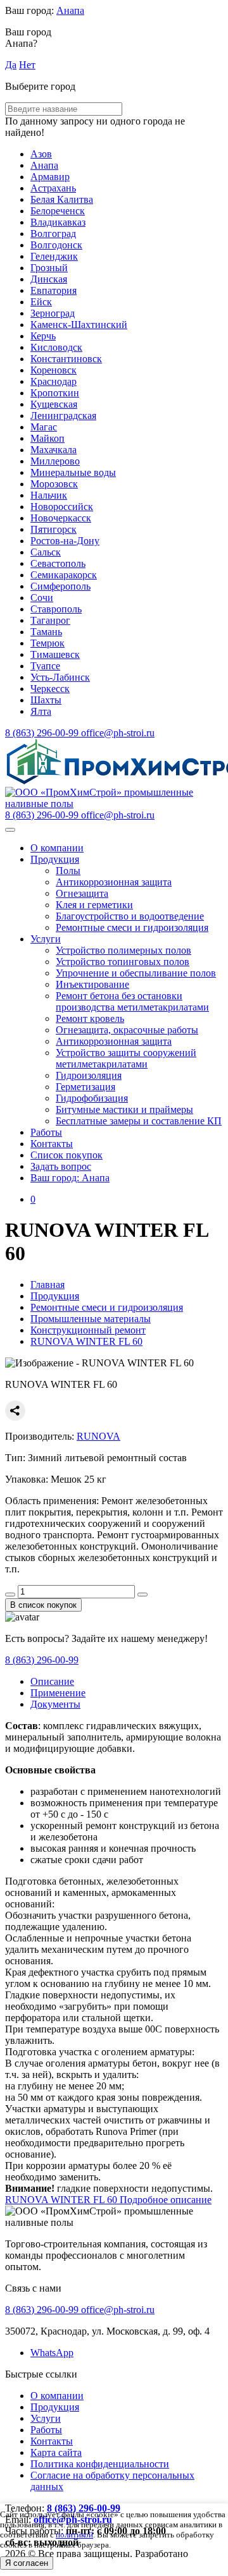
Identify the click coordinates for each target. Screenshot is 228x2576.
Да (11, 65)
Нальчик (49, 495)
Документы (55, 1704)
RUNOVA (98, 1436)
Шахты (46, 700)
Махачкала (54, 450)
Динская (49, 279)
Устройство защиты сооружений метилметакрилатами (126, 1058)
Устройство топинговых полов (123, 962)
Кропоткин (55, 393)
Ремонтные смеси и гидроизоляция (132, 927)
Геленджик (54, 256)
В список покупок (43, 1605)
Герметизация (85, 1087)
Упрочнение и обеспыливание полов (136, 973)
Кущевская (54, 404)
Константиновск (66, 359)
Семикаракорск (64, 575)
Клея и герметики (94, 905)
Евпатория (54, 290)
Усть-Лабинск (60, 677)
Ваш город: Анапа (70, 1178)
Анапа (70, 10)
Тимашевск (55, 654)
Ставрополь (56, 609)
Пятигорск (54, 529)
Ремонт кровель (90, 1018)
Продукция (55, 859)
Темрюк (47, 643)
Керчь (43, 336)
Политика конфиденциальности (100, 2464)
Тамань (46, 632)
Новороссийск (62, 507)
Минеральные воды (73, 472)
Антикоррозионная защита (114, 882)
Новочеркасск (61, 518)
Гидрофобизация (92, 1098)
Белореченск (58, 211)
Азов (41, 154)
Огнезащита (82, 893)
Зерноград (53, 313)
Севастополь (58, 563)
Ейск (41, 302)
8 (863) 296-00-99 (42, 1660)
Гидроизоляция (89, 1075)
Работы (46, 1132)
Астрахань (53, 188)
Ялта (41, 711)
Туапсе (45, 666)
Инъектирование (92, 984)
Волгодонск (56, 245)
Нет (27, 65)
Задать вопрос (61, 1166)
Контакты (52, 1144)
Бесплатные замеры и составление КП (139, 1121)
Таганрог (50, 620)
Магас (44, 427)
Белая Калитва (62, 199)
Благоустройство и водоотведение (130, 916)
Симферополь (60, 586)
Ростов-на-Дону (65, 541)
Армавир (50, 177)
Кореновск (54, 370)
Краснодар (54, 381)
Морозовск (54, 484)
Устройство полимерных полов (123, 950)
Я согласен (27, 2563)
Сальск (46, 552)
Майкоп (47, 438)
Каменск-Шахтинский (79, 325)
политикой (74, 2535)
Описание (52, 1681)
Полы (68, 871)
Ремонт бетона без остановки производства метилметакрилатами (132, 1001)
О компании (57, 848)
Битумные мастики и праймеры (124, 1109)
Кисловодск (56, 347)
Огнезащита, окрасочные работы (127, 1030)
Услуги (46, 939)
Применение (58, 1693)
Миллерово (55, 461)
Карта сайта (56, 2452)
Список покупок (66, 1155)
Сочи (42, 598)
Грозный (49, 268)
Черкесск (50, 689)
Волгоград (53, 234)
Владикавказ (58, 222)
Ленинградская (63, 416)
